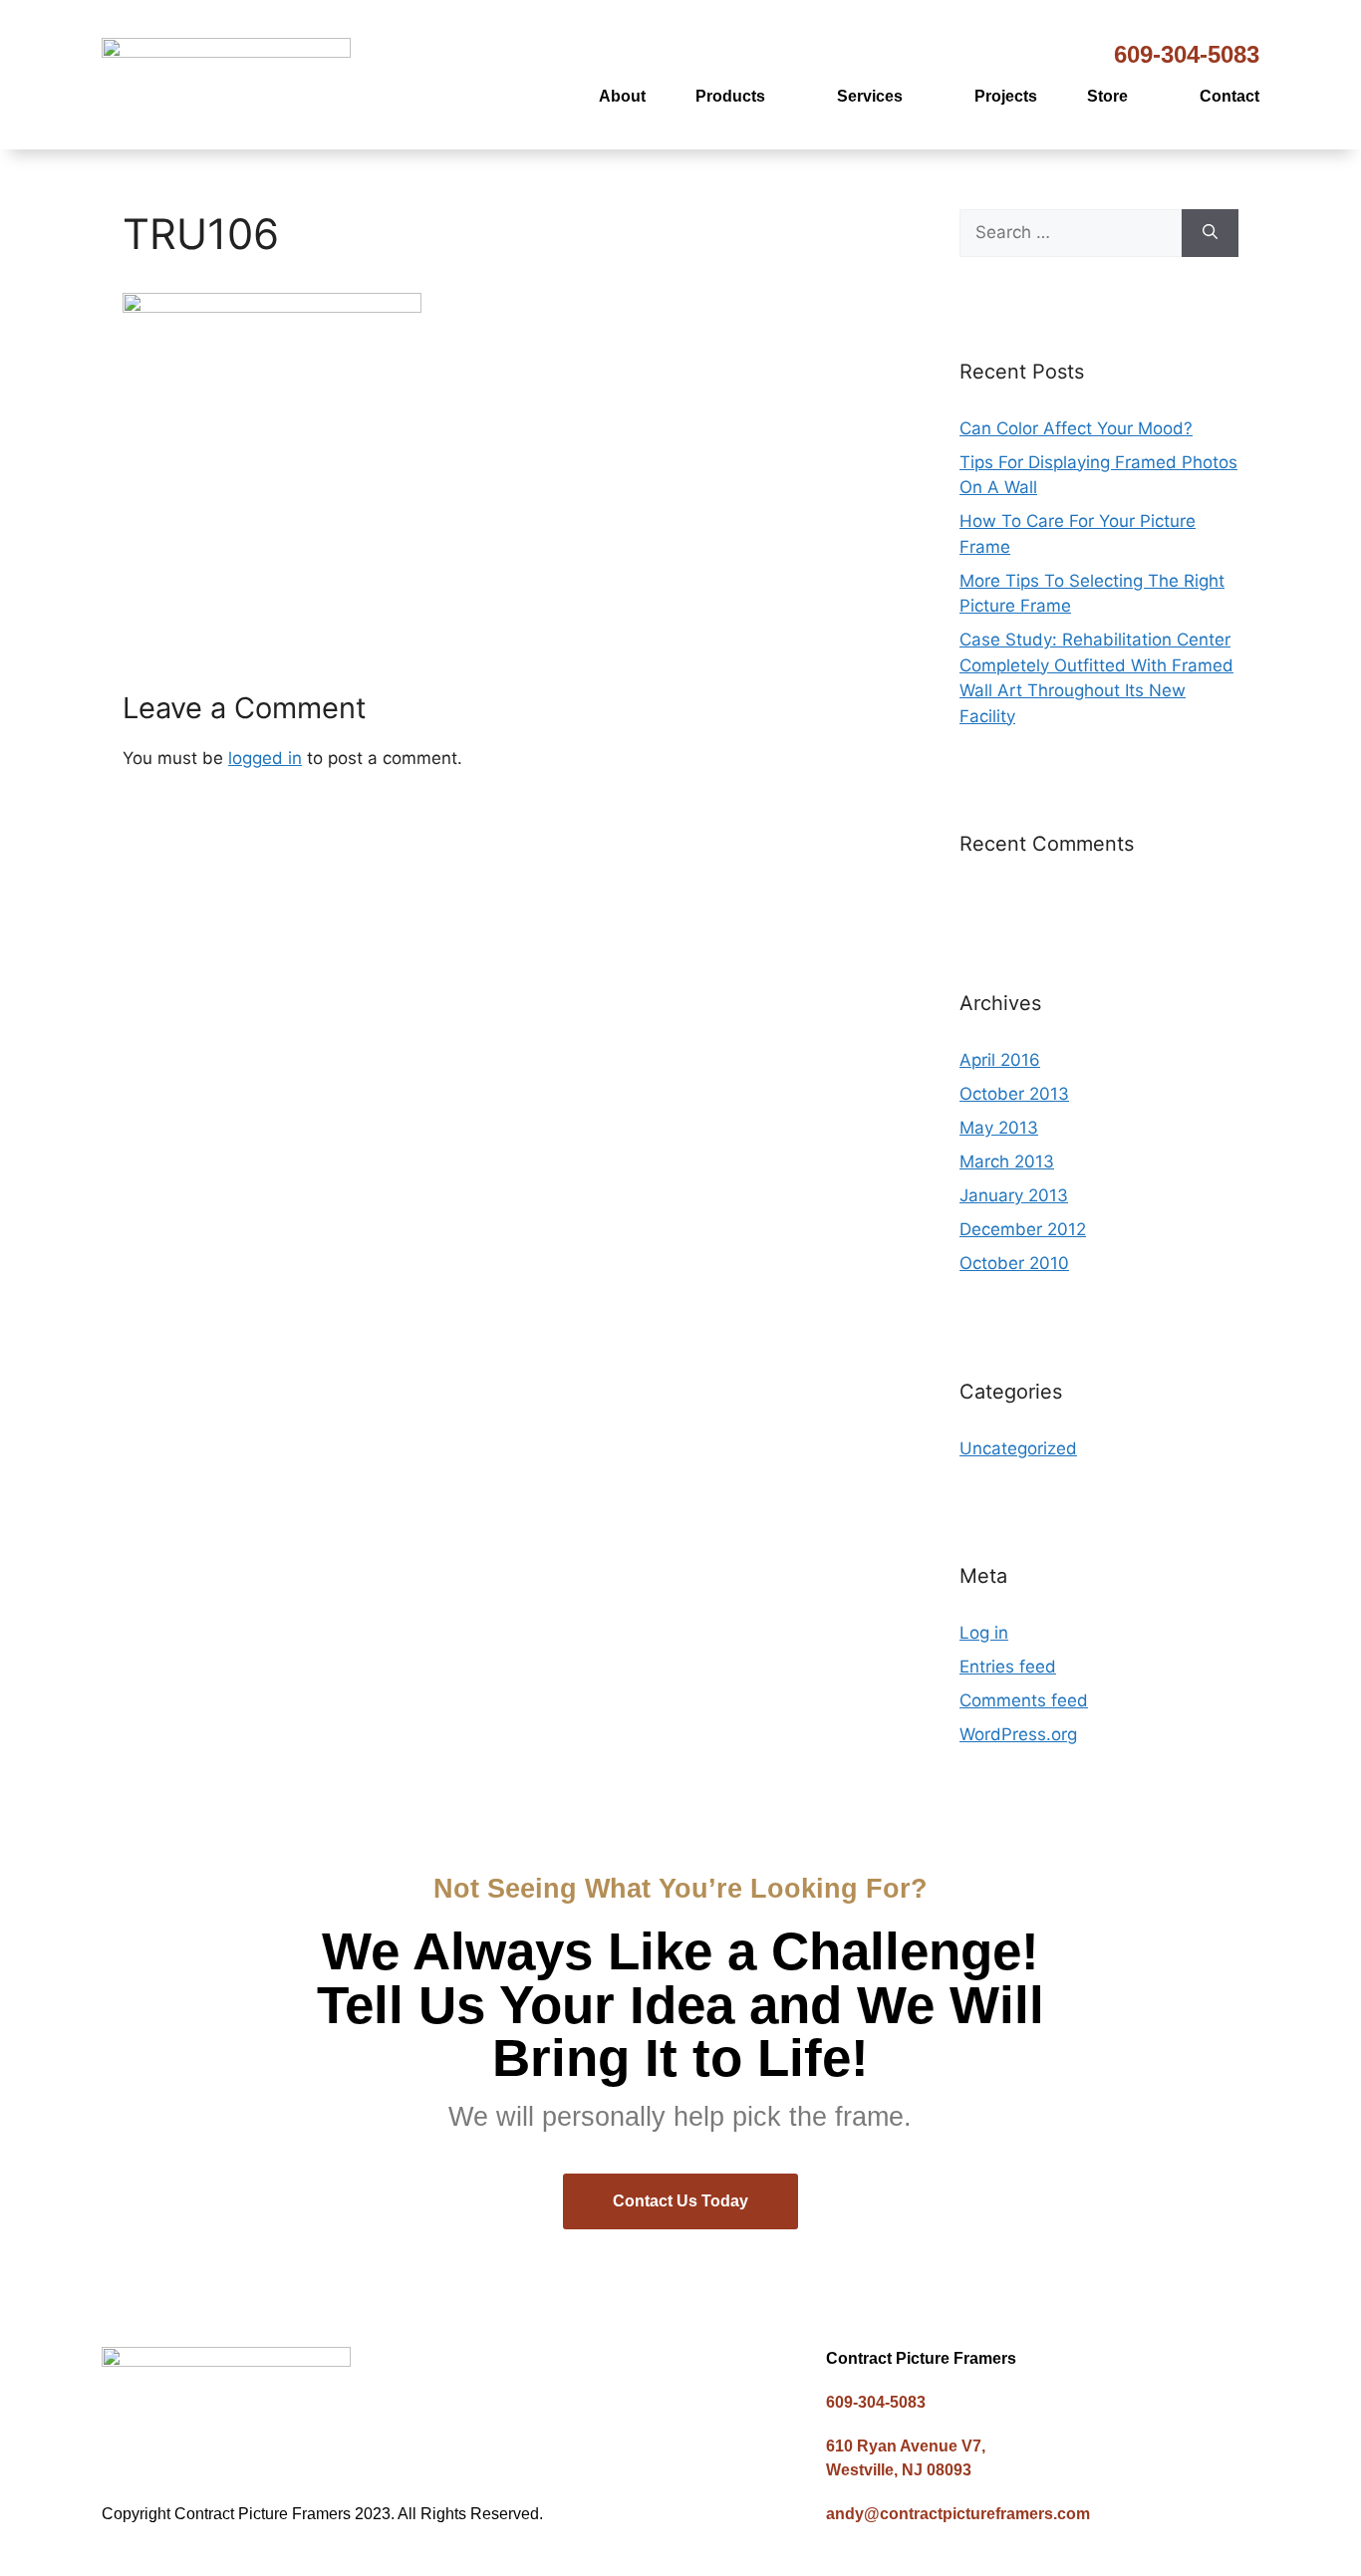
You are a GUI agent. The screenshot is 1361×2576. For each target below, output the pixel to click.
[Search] (1210, 233)
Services (870, 96)
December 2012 (1023, 1229)
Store (1107, 96)
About (622, 96)
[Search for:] (1071, 233)
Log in (984, 1633)
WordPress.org (1018, 1734)
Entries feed (1008, 1667)
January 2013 (1014, 1195)
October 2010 (1014, 1263)
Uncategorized (1018, 1448)
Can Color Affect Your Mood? (1076, 428)
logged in (265, 758)
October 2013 (1014, 1094)
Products (730, 96)
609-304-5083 (1187, 54)
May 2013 (999, 1128)
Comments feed (1024, 1700)
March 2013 (1007, 1161)
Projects (1006, 96)
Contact (1229, 96)
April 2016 (1000, 1060)
